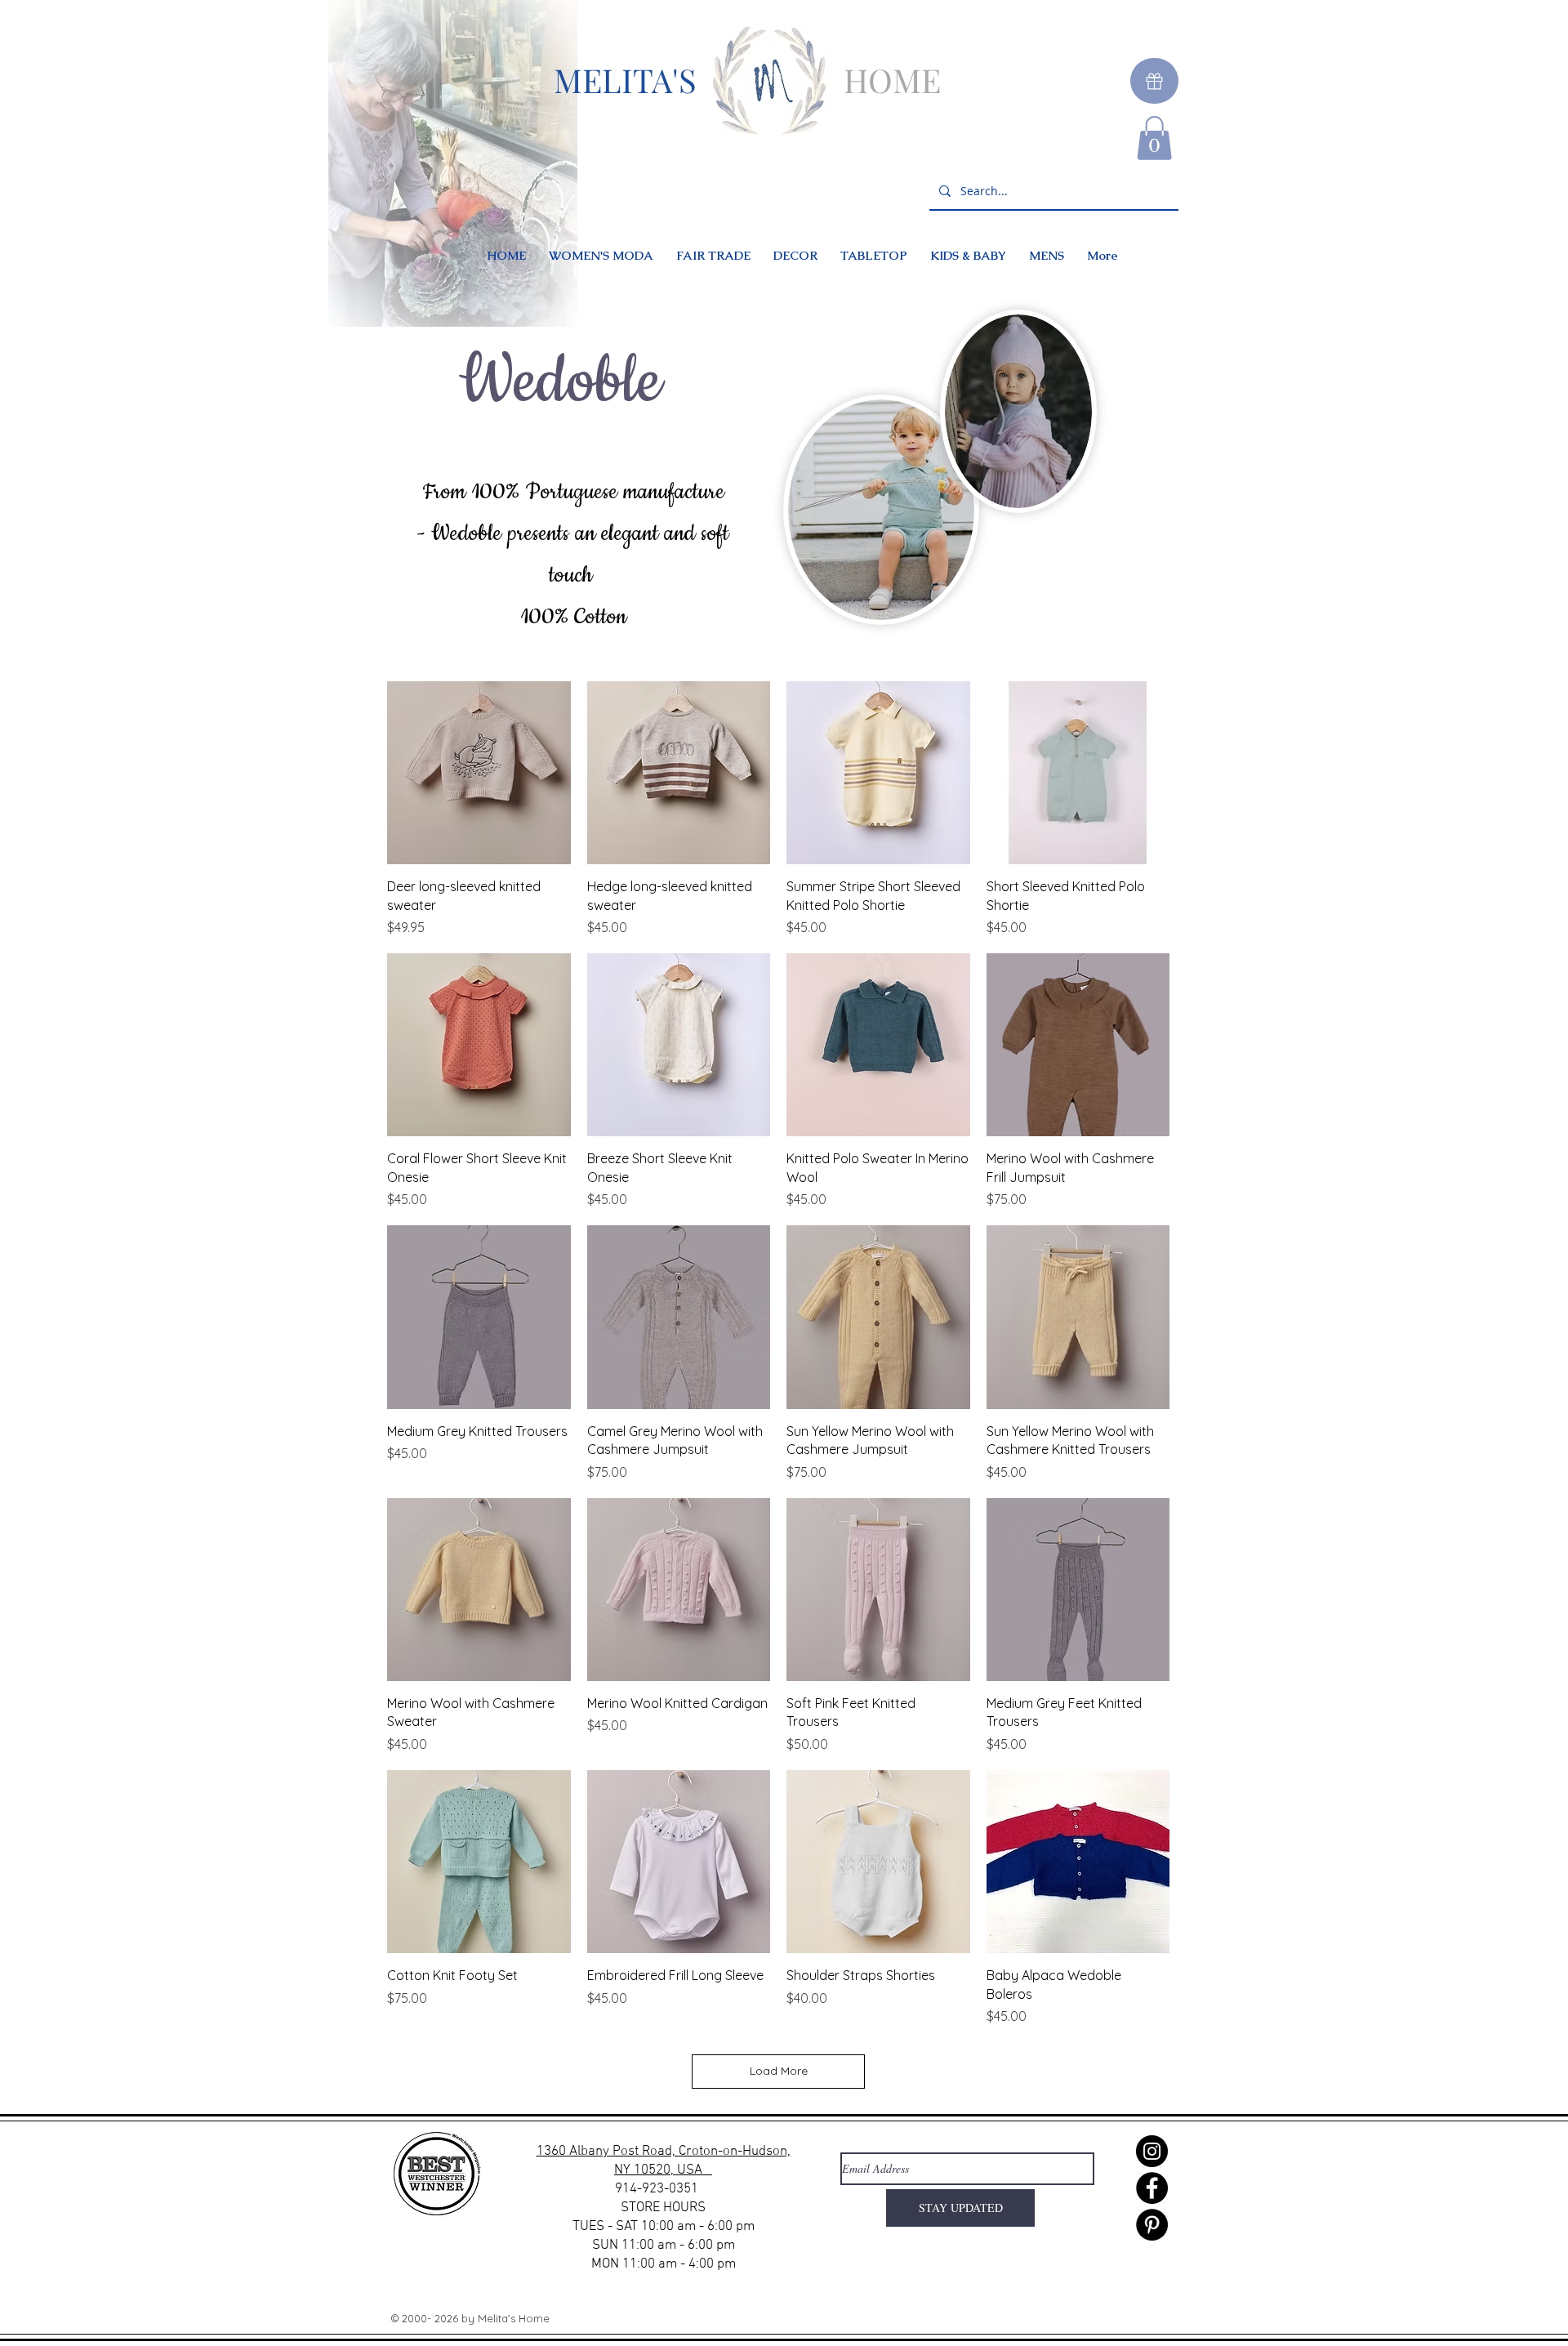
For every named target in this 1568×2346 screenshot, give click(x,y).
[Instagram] (1152, 2151)
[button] (1154, 138)
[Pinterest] (1152, 2225)
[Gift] (1154, 81)
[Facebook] (1152, 2188)
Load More (779, 2071)
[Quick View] (479, 773)
